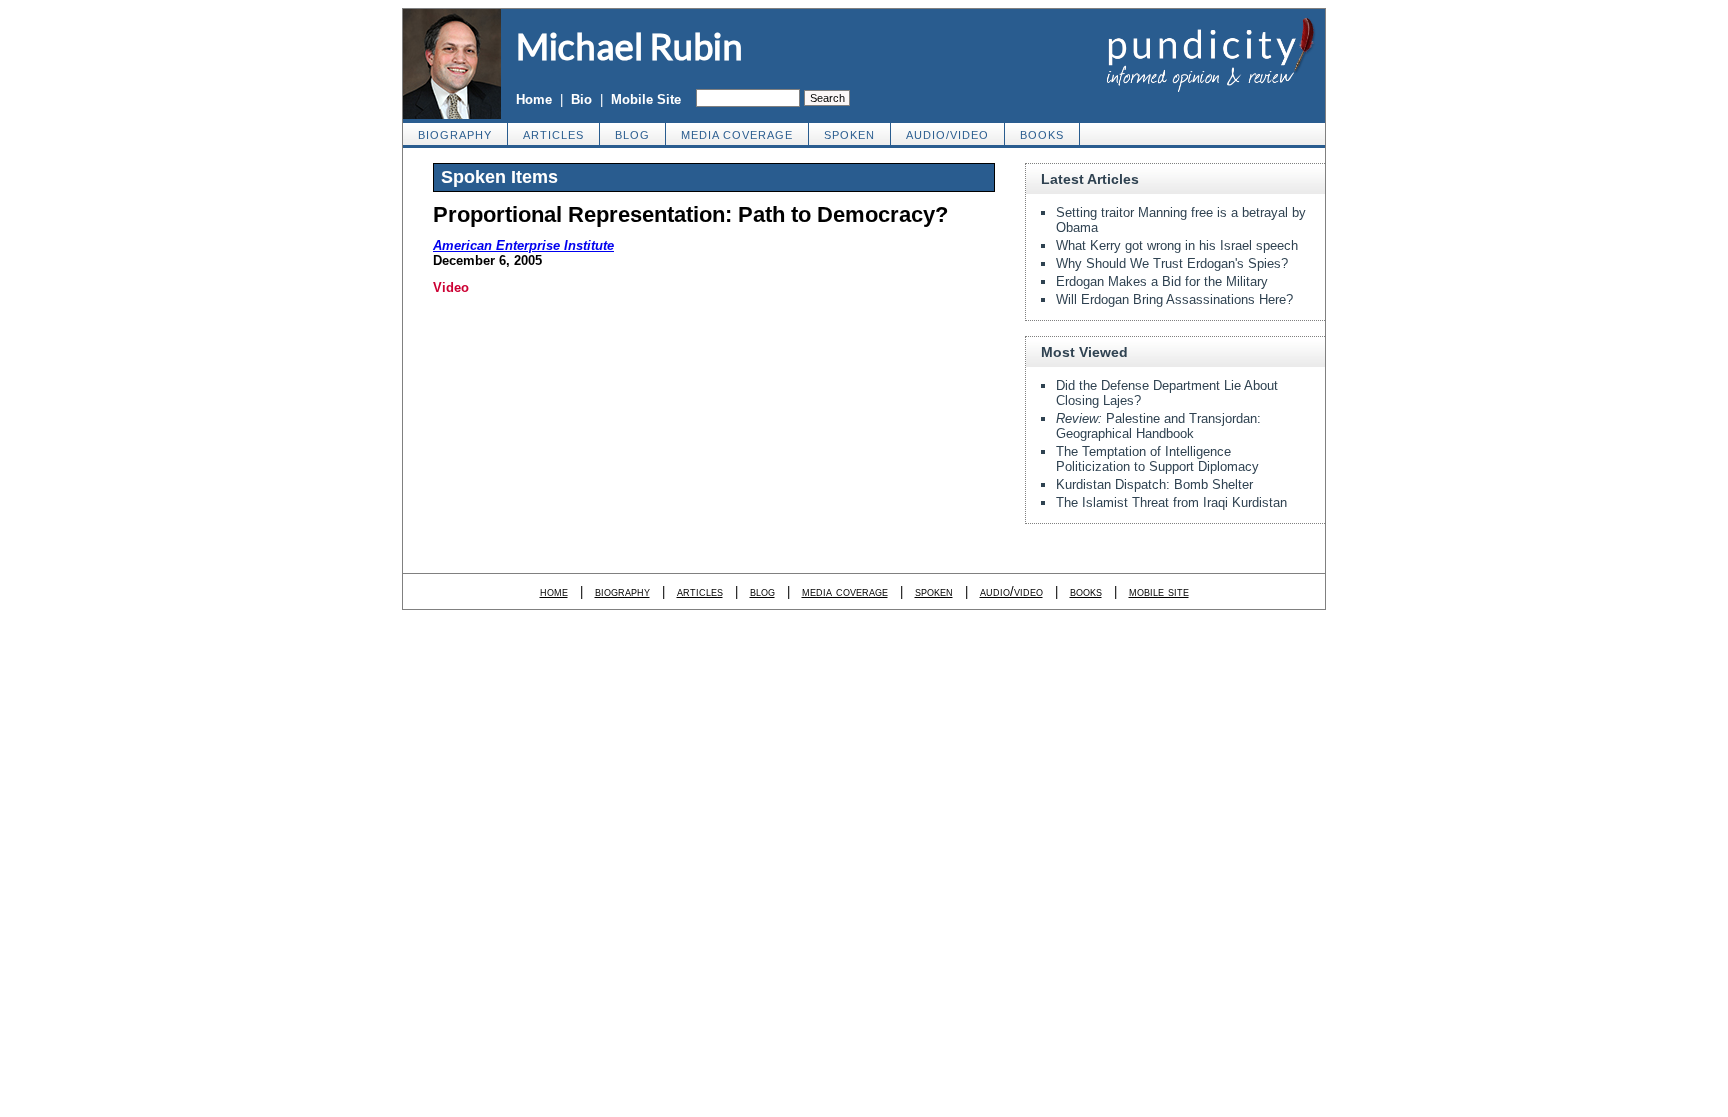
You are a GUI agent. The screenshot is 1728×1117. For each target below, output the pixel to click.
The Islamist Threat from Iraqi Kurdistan (1171, 502)
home (554, 591)
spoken (849, 135)
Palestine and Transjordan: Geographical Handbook (1158, 426)
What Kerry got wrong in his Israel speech (1177, 245)
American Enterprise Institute (523, 245)
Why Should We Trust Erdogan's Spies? (1172, 263)
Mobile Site (646, 99)
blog (632, 135)
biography (455, 135)
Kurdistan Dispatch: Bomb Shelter (1154, 484)
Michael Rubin (629, 46)
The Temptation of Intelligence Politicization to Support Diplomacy (1157, 459)
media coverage (737, 135)
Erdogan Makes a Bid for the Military (1162, 281)
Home (534, 99)
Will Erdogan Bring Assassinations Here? (1174, 299)
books (1042, 135)
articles (553, 135)
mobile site (1159, 591)
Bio (581, 99)
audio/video (947, 135)
